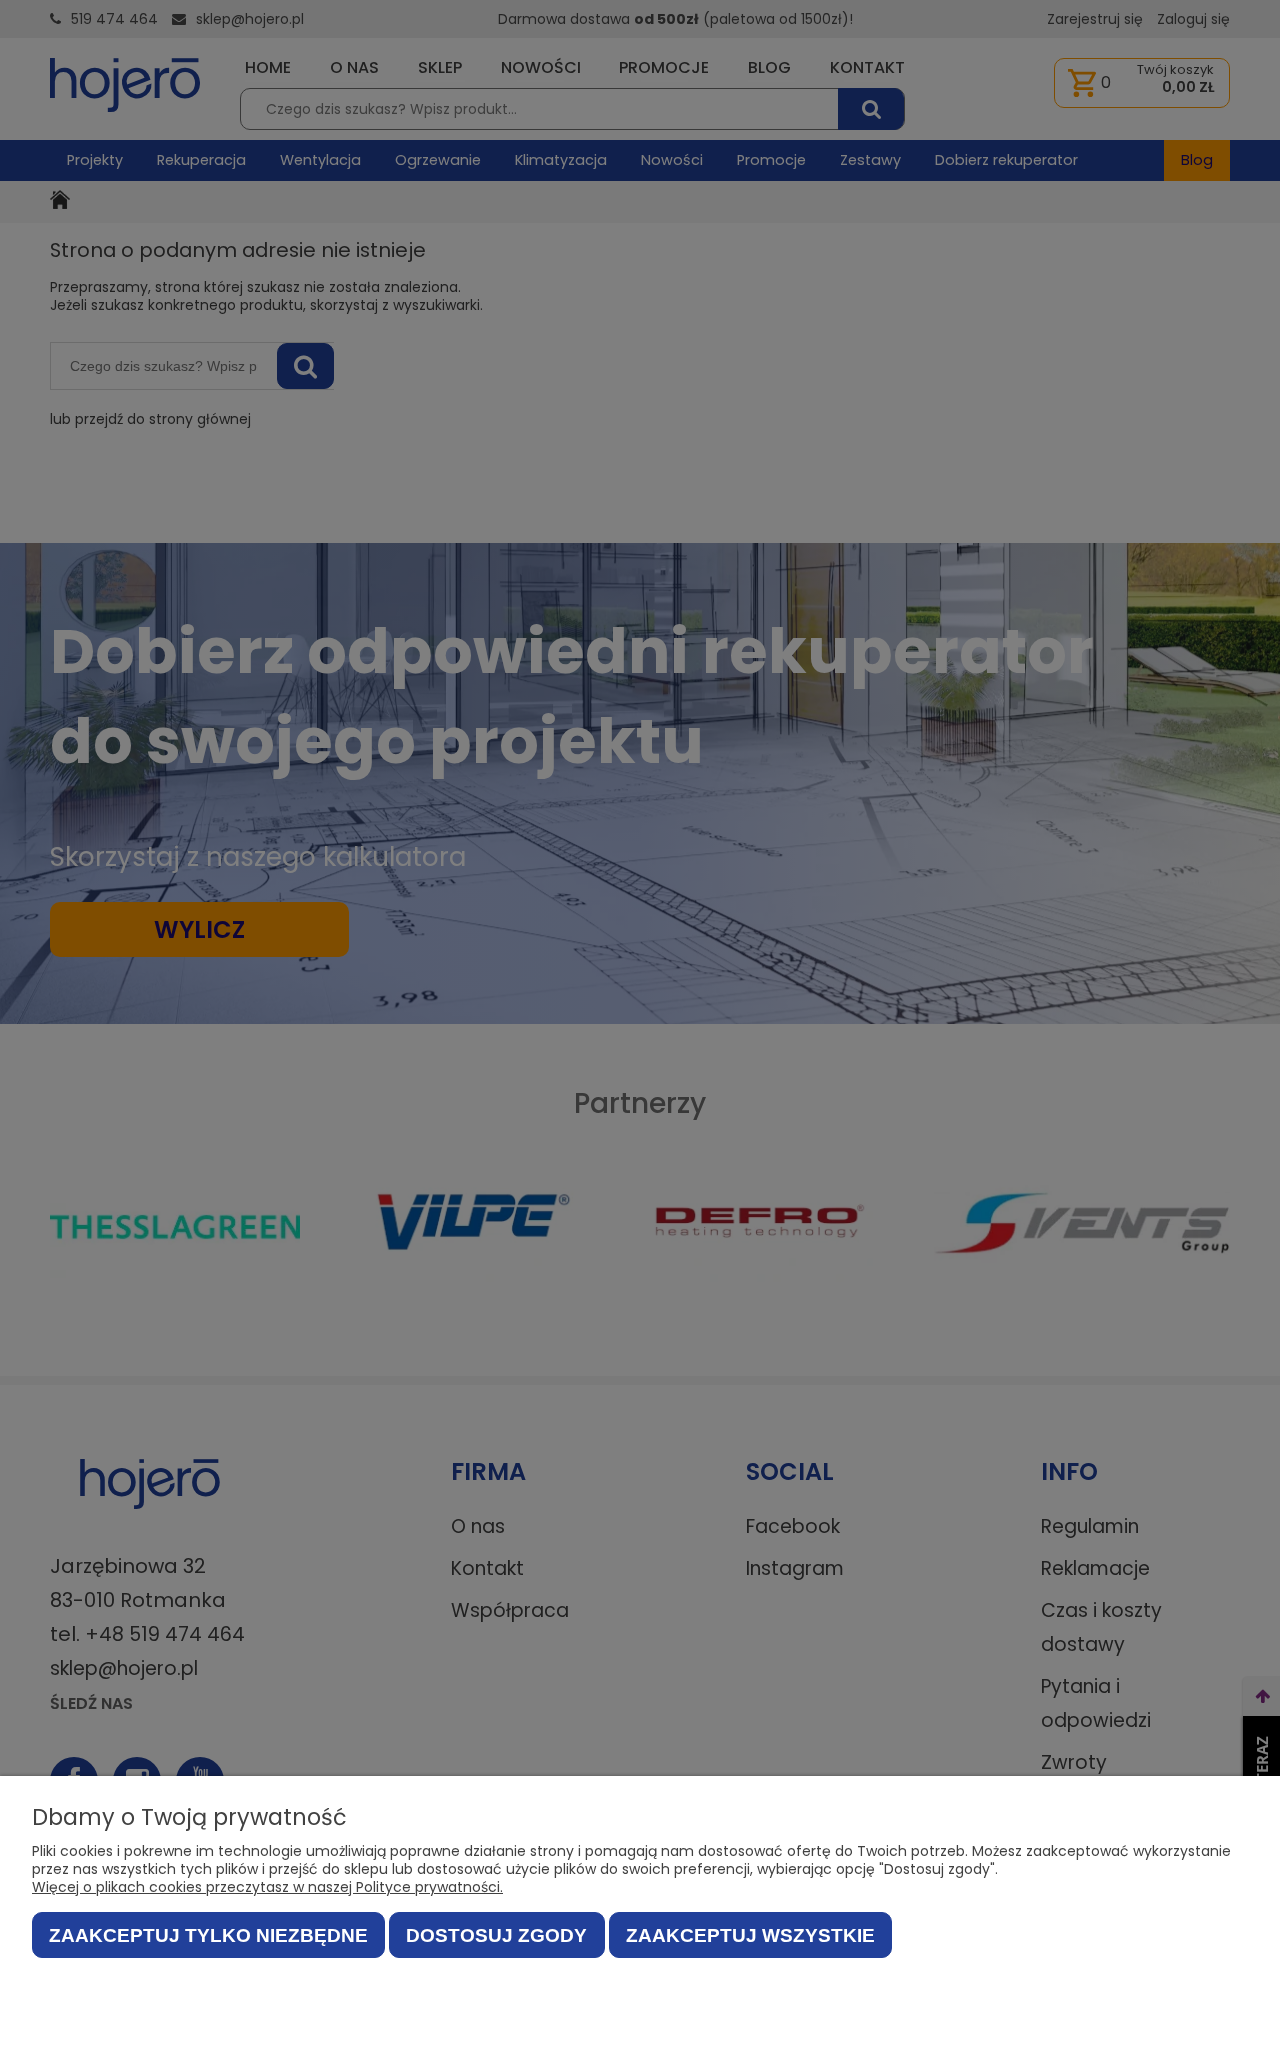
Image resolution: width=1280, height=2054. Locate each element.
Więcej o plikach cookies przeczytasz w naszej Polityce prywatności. (267, 1887)
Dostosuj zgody (496, 1935)
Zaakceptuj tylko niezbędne (208, 1935)
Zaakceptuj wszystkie (750, 1935)
